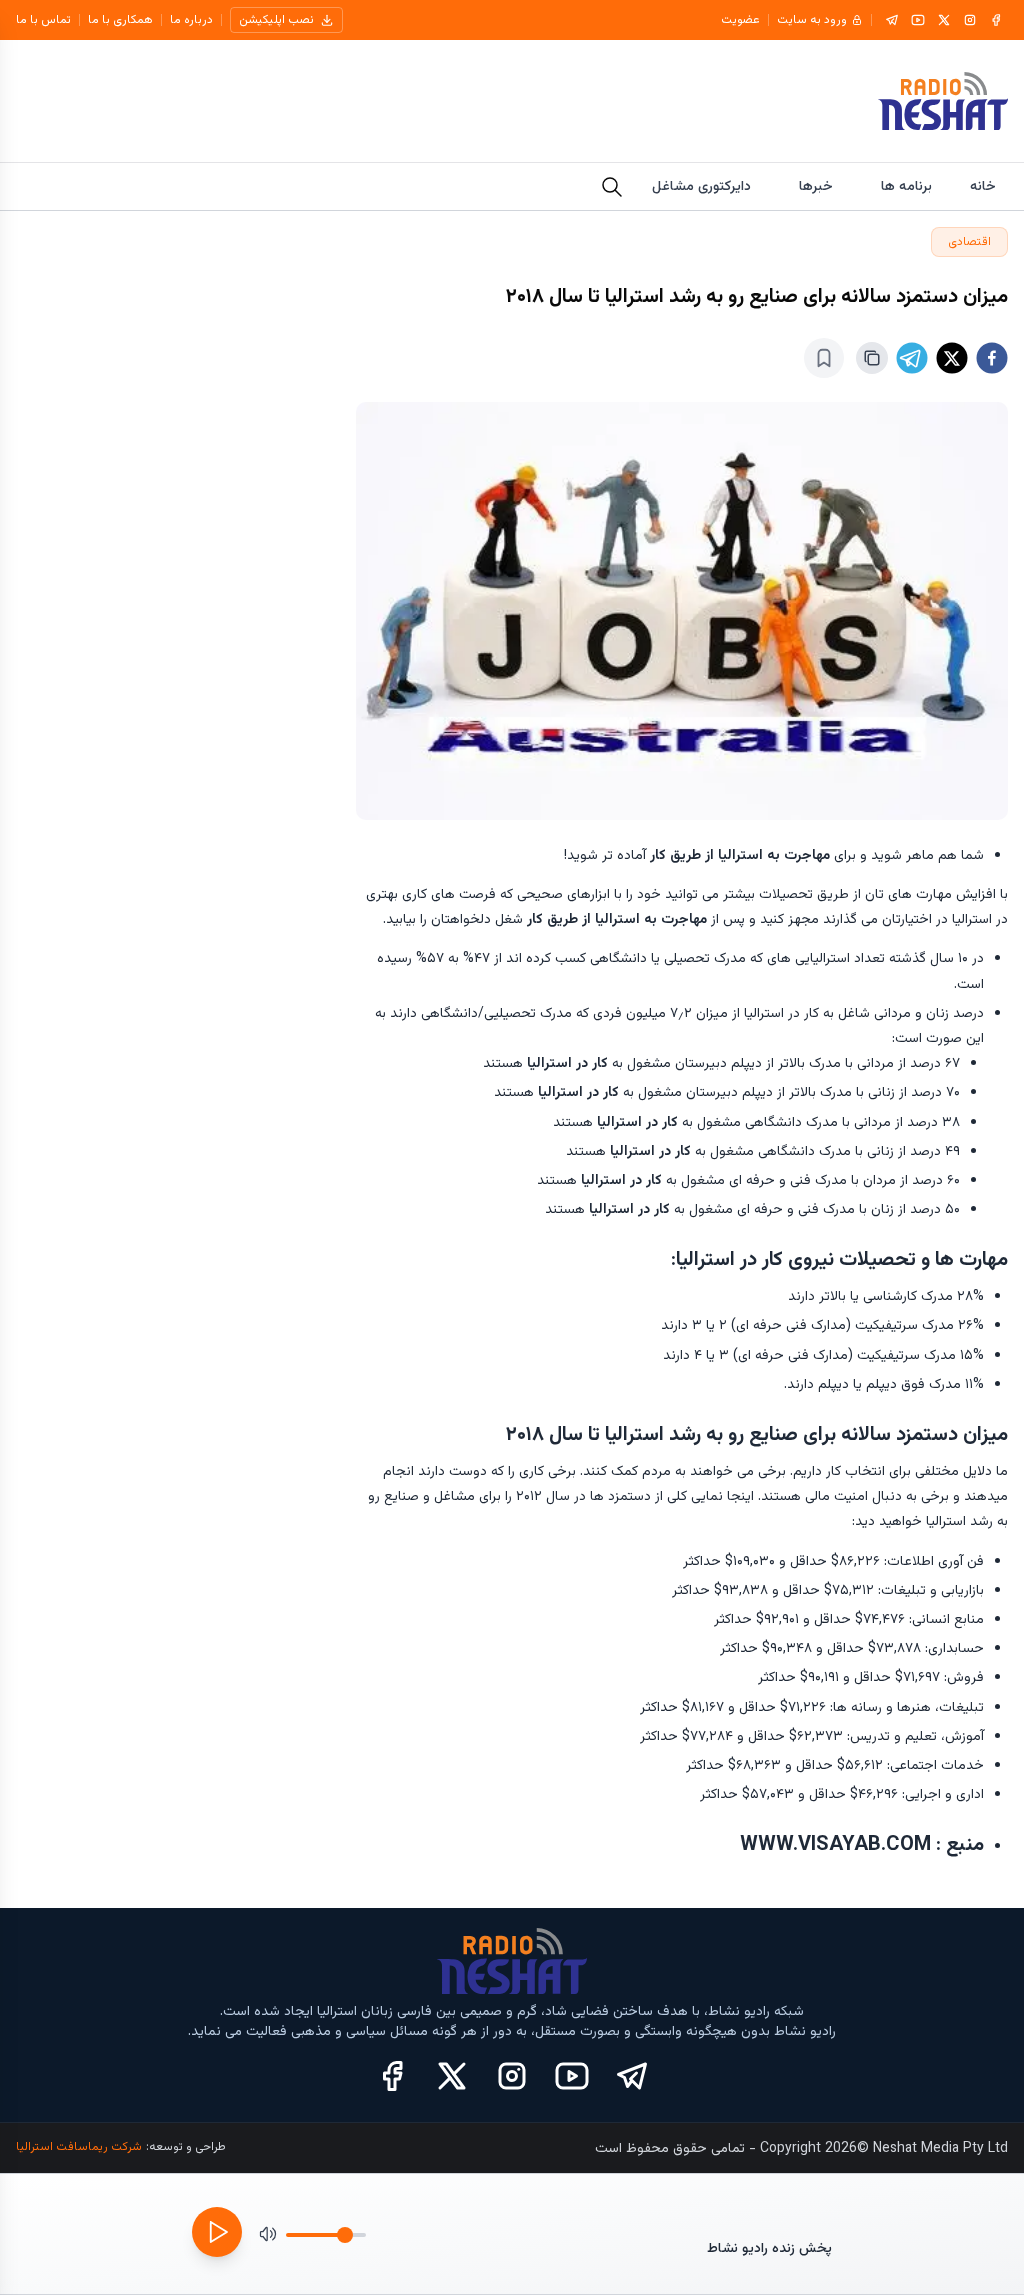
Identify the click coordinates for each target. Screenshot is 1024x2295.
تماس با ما (43, 20)
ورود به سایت (812, 20)
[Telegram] (892, 20)
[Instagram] (970, 20)
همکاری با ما (120, 20)
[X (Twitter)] (452, 2076)
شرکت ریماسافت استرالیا (79, 2147)
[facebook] (992, 358)
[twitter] (952, 358)
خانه (983, 187)
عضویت (740, 20)
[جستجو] (612, 187)
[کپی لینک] (872, 358)
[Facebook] (996, 20)
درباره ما (191, 20)
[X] (944, 20)
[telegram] (912, 358)
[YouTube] (918, 20)
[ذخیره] (824, 358)
